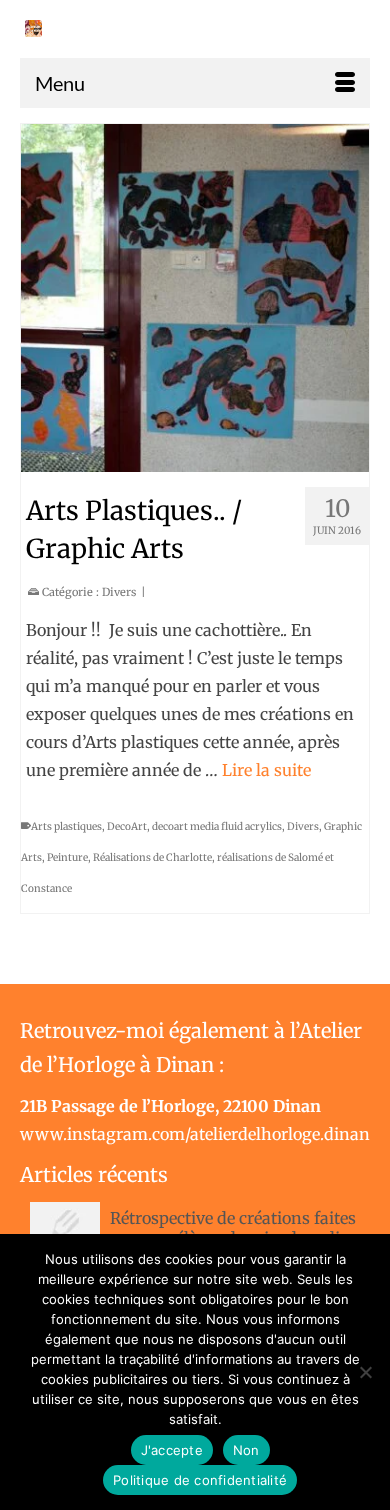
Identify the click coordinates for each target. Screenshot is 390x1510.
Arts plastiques (66, 826)
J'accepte (172, 1450)
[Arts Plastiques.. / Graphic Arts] (195, 298)
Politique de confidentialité (200, 1480)
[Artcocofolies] (33, 28)
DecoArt (127, 826)
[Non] (365, 1372)
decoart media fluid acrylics (217, 826)
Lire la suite (266, 770)
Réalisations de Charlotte (152, 857)
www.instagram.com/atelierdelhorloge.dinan (195, 1134)
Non (246, 1450)
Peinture (67, 857)
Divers (119, 592)
